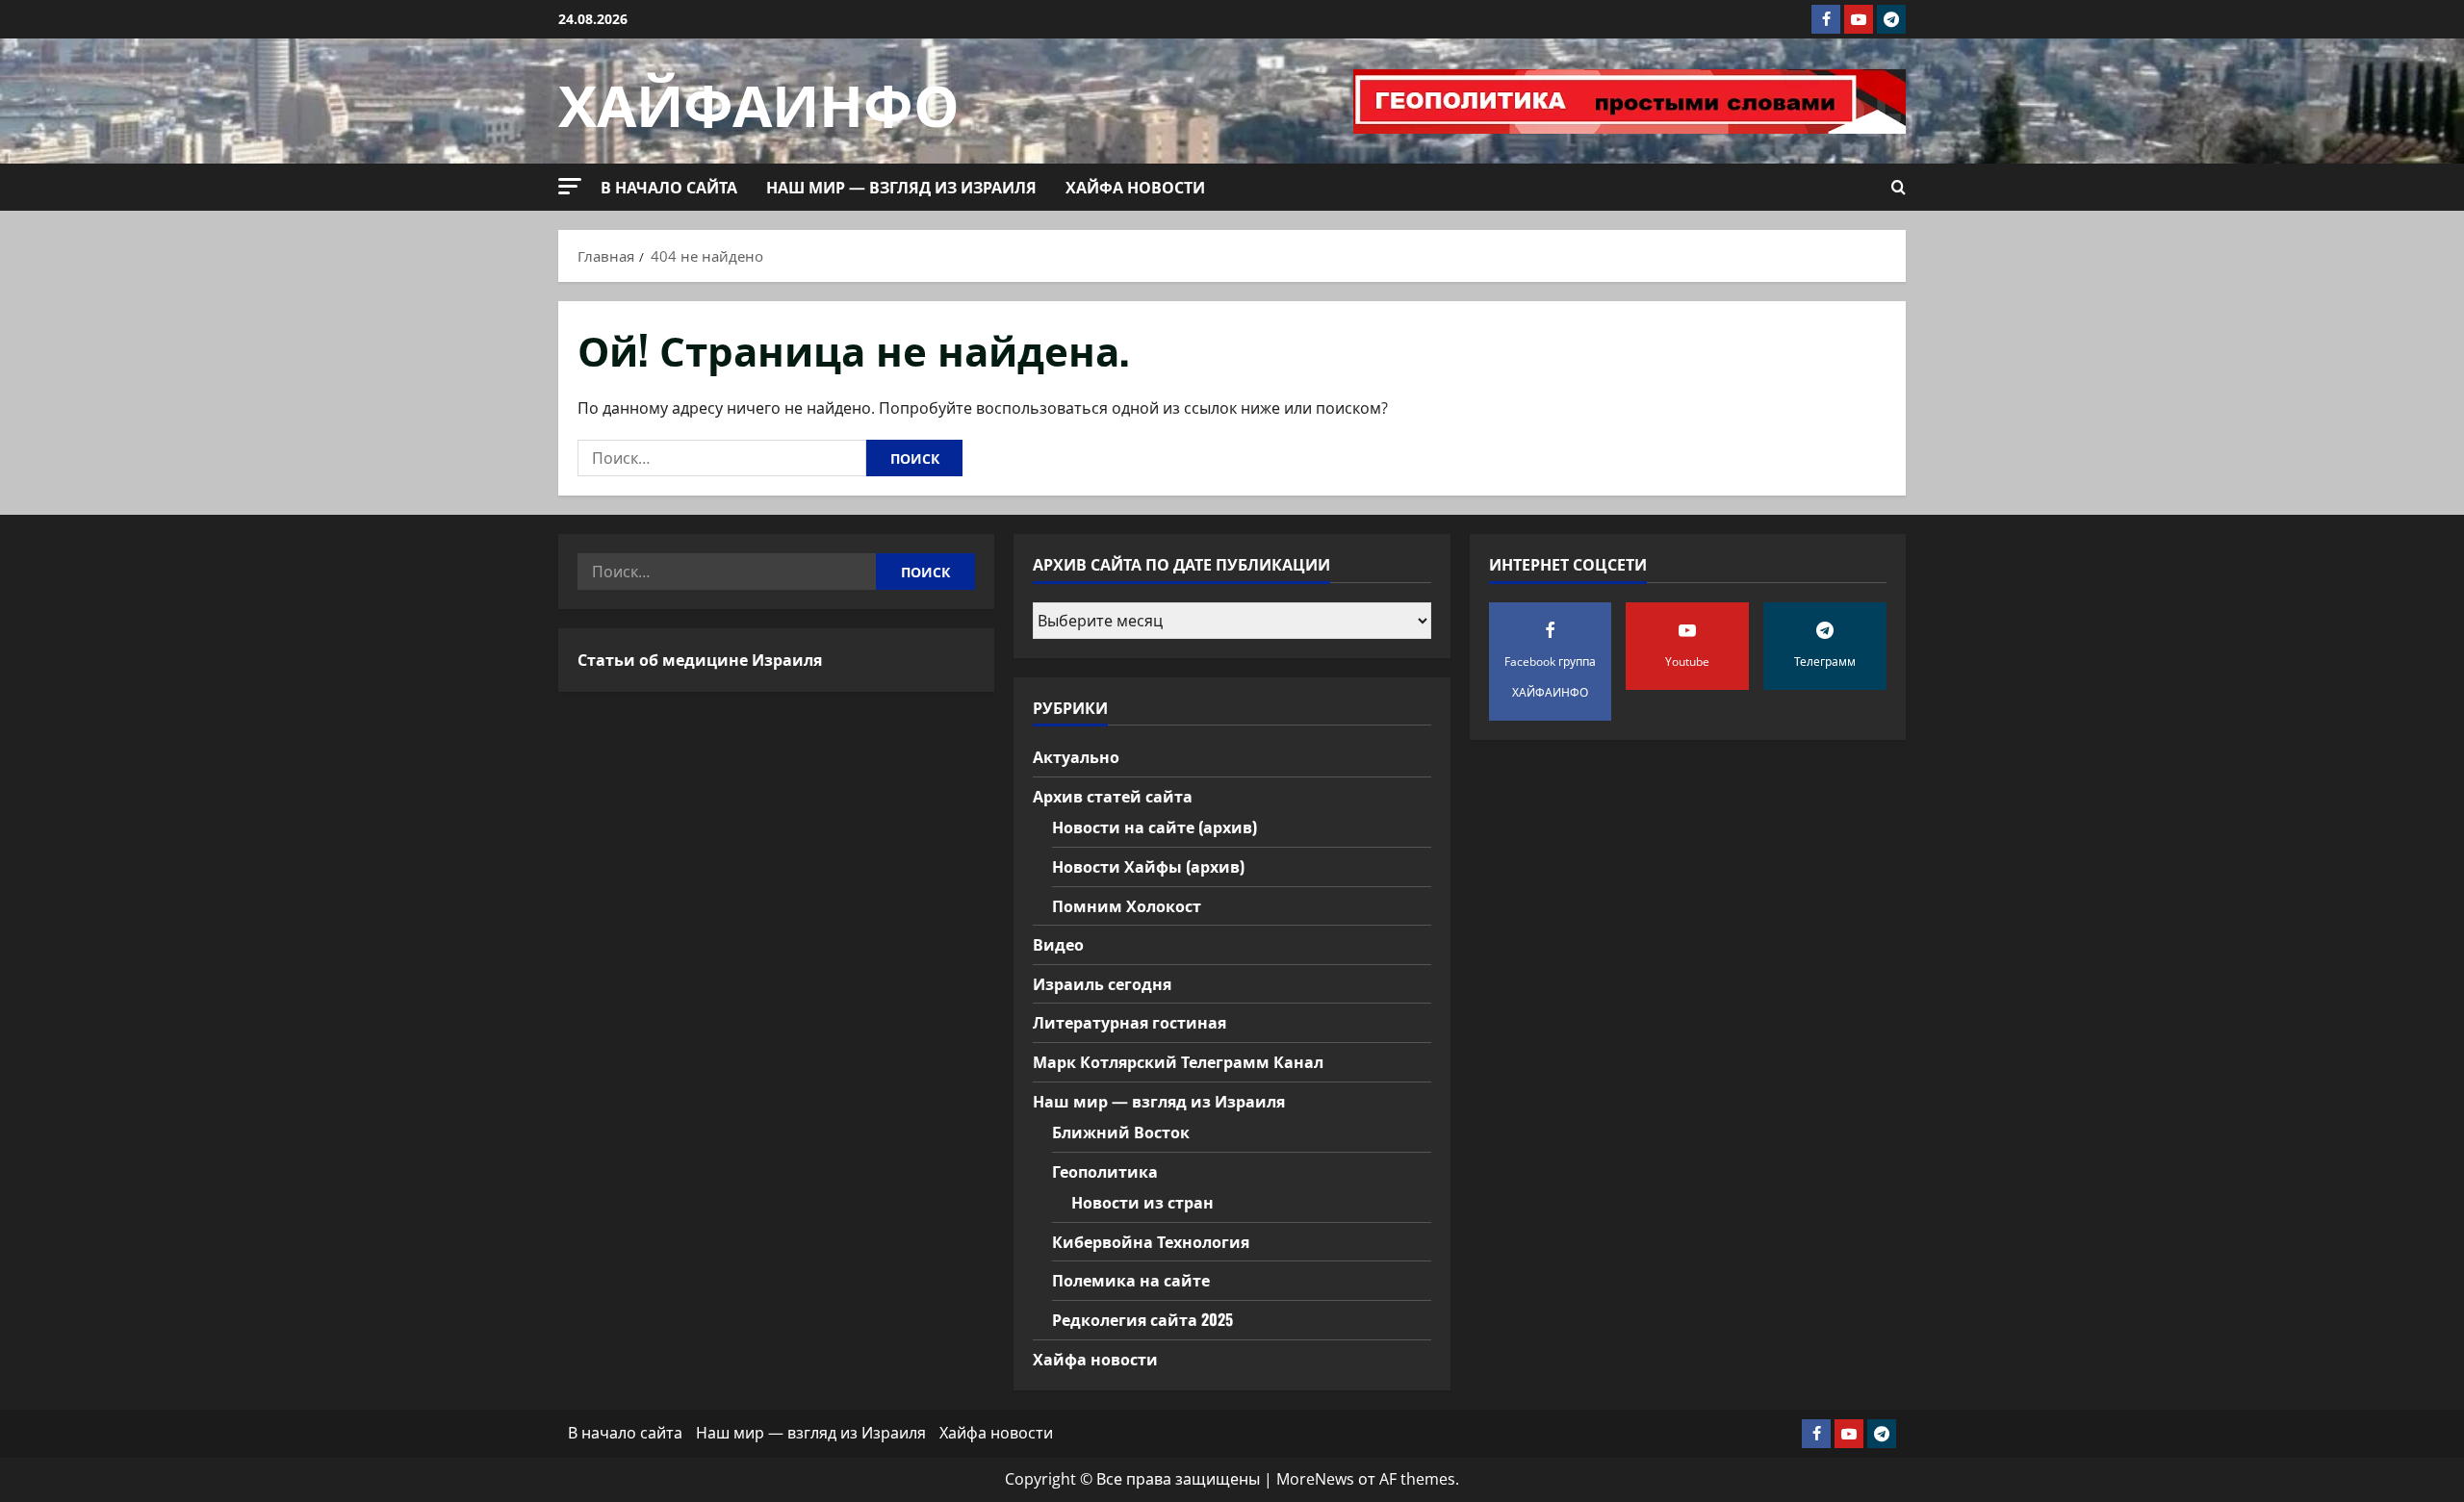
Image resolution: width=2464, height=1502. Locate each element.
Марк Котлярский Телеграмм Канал (1178, 1061)
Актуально (1076, 756)
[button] (570, 186)
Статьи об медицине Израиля (700, 659)
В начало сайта (669, 187)
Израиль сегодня (1102, 983)
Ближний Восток (1121, 1132)
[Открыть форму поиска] (1899, 188)
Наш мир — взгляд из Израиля (901, 187)
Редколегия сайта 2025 (1142, 1319)
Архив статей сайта (1113, 796)
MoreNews (1315, 1479)
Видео (1058, 944)
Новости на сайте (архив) (1155, 827)
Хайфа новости (1135, 187)
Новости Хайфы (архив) (1148, 866)
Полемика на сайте (1131, 1280)
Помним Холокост (1127, 905)
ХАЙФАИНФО (759, 101)
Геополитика (1105, 1171)
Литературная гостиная (1129, 1022)
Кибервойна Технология (1151, 1241)
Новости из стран (1142, 1202)
